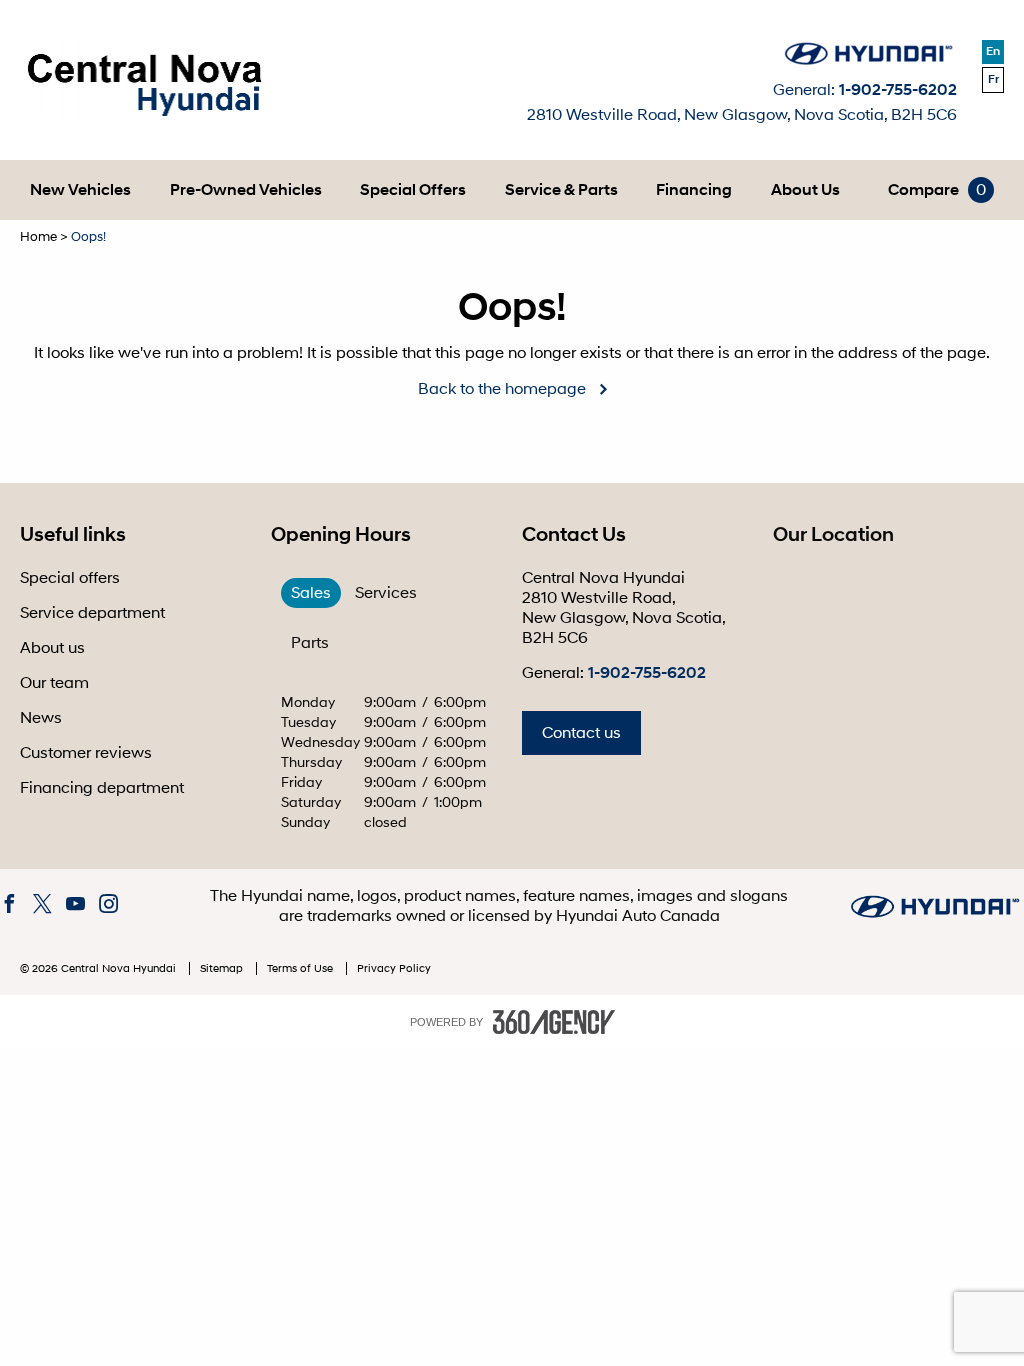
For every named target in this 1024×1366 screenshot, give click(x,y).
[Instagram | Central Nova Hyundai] (108, 905)
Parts (310, 643)
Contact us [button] (581, 733)
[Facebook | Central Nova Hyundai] (9, 905)
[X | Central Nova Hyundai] (42, 905)
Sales (311, 593)
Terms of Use (301, 968)
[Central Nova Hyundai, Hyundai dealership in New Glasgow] (154, 80)
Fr (993, 79)
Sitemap (223, 968)
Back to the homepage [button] (502, 389)
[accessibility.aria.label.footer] (554, 1022)
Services (386, 593)
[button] (80, 190)
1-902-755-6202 (898, 90)
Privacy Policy (394, 968)
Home (38, 237)
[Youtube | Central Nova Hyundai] (75, 905)
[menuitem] (80, 190)
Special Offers (413, 190)
